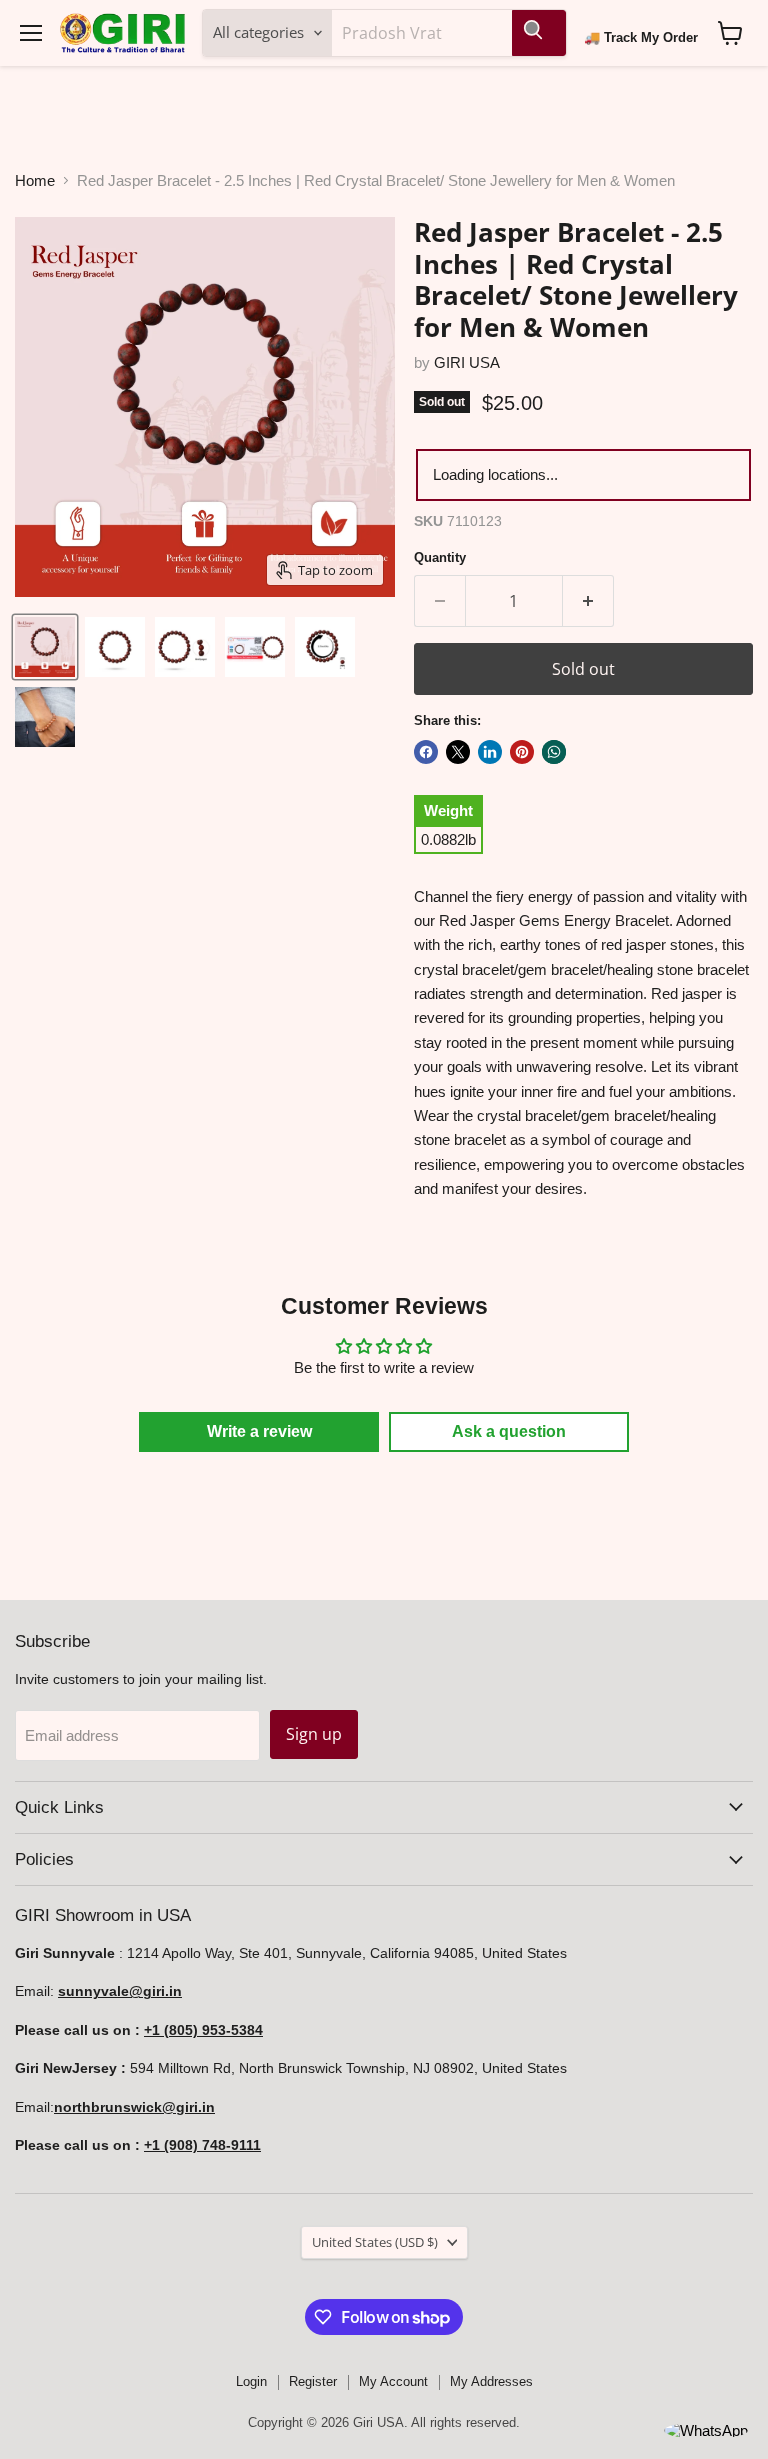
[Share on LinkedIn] (490, 752)
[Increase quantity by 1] (588, 601)
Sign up (314, 1734)
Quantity (440, 557)
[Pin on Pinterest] (522, 752)
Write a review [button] (259, 1431)
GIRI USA (467, 362)
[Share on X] (458, 752)
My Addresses (491, 2381)
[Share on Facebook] (426, 752)
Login (251, 2381)
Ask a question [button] (509, 1431)
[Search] (539, 33)
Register (313, 2381)
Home (35, 180)
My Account (393, 2381)
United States (375, 2242)
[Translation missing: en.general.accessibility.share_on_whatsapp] (554, 752)
